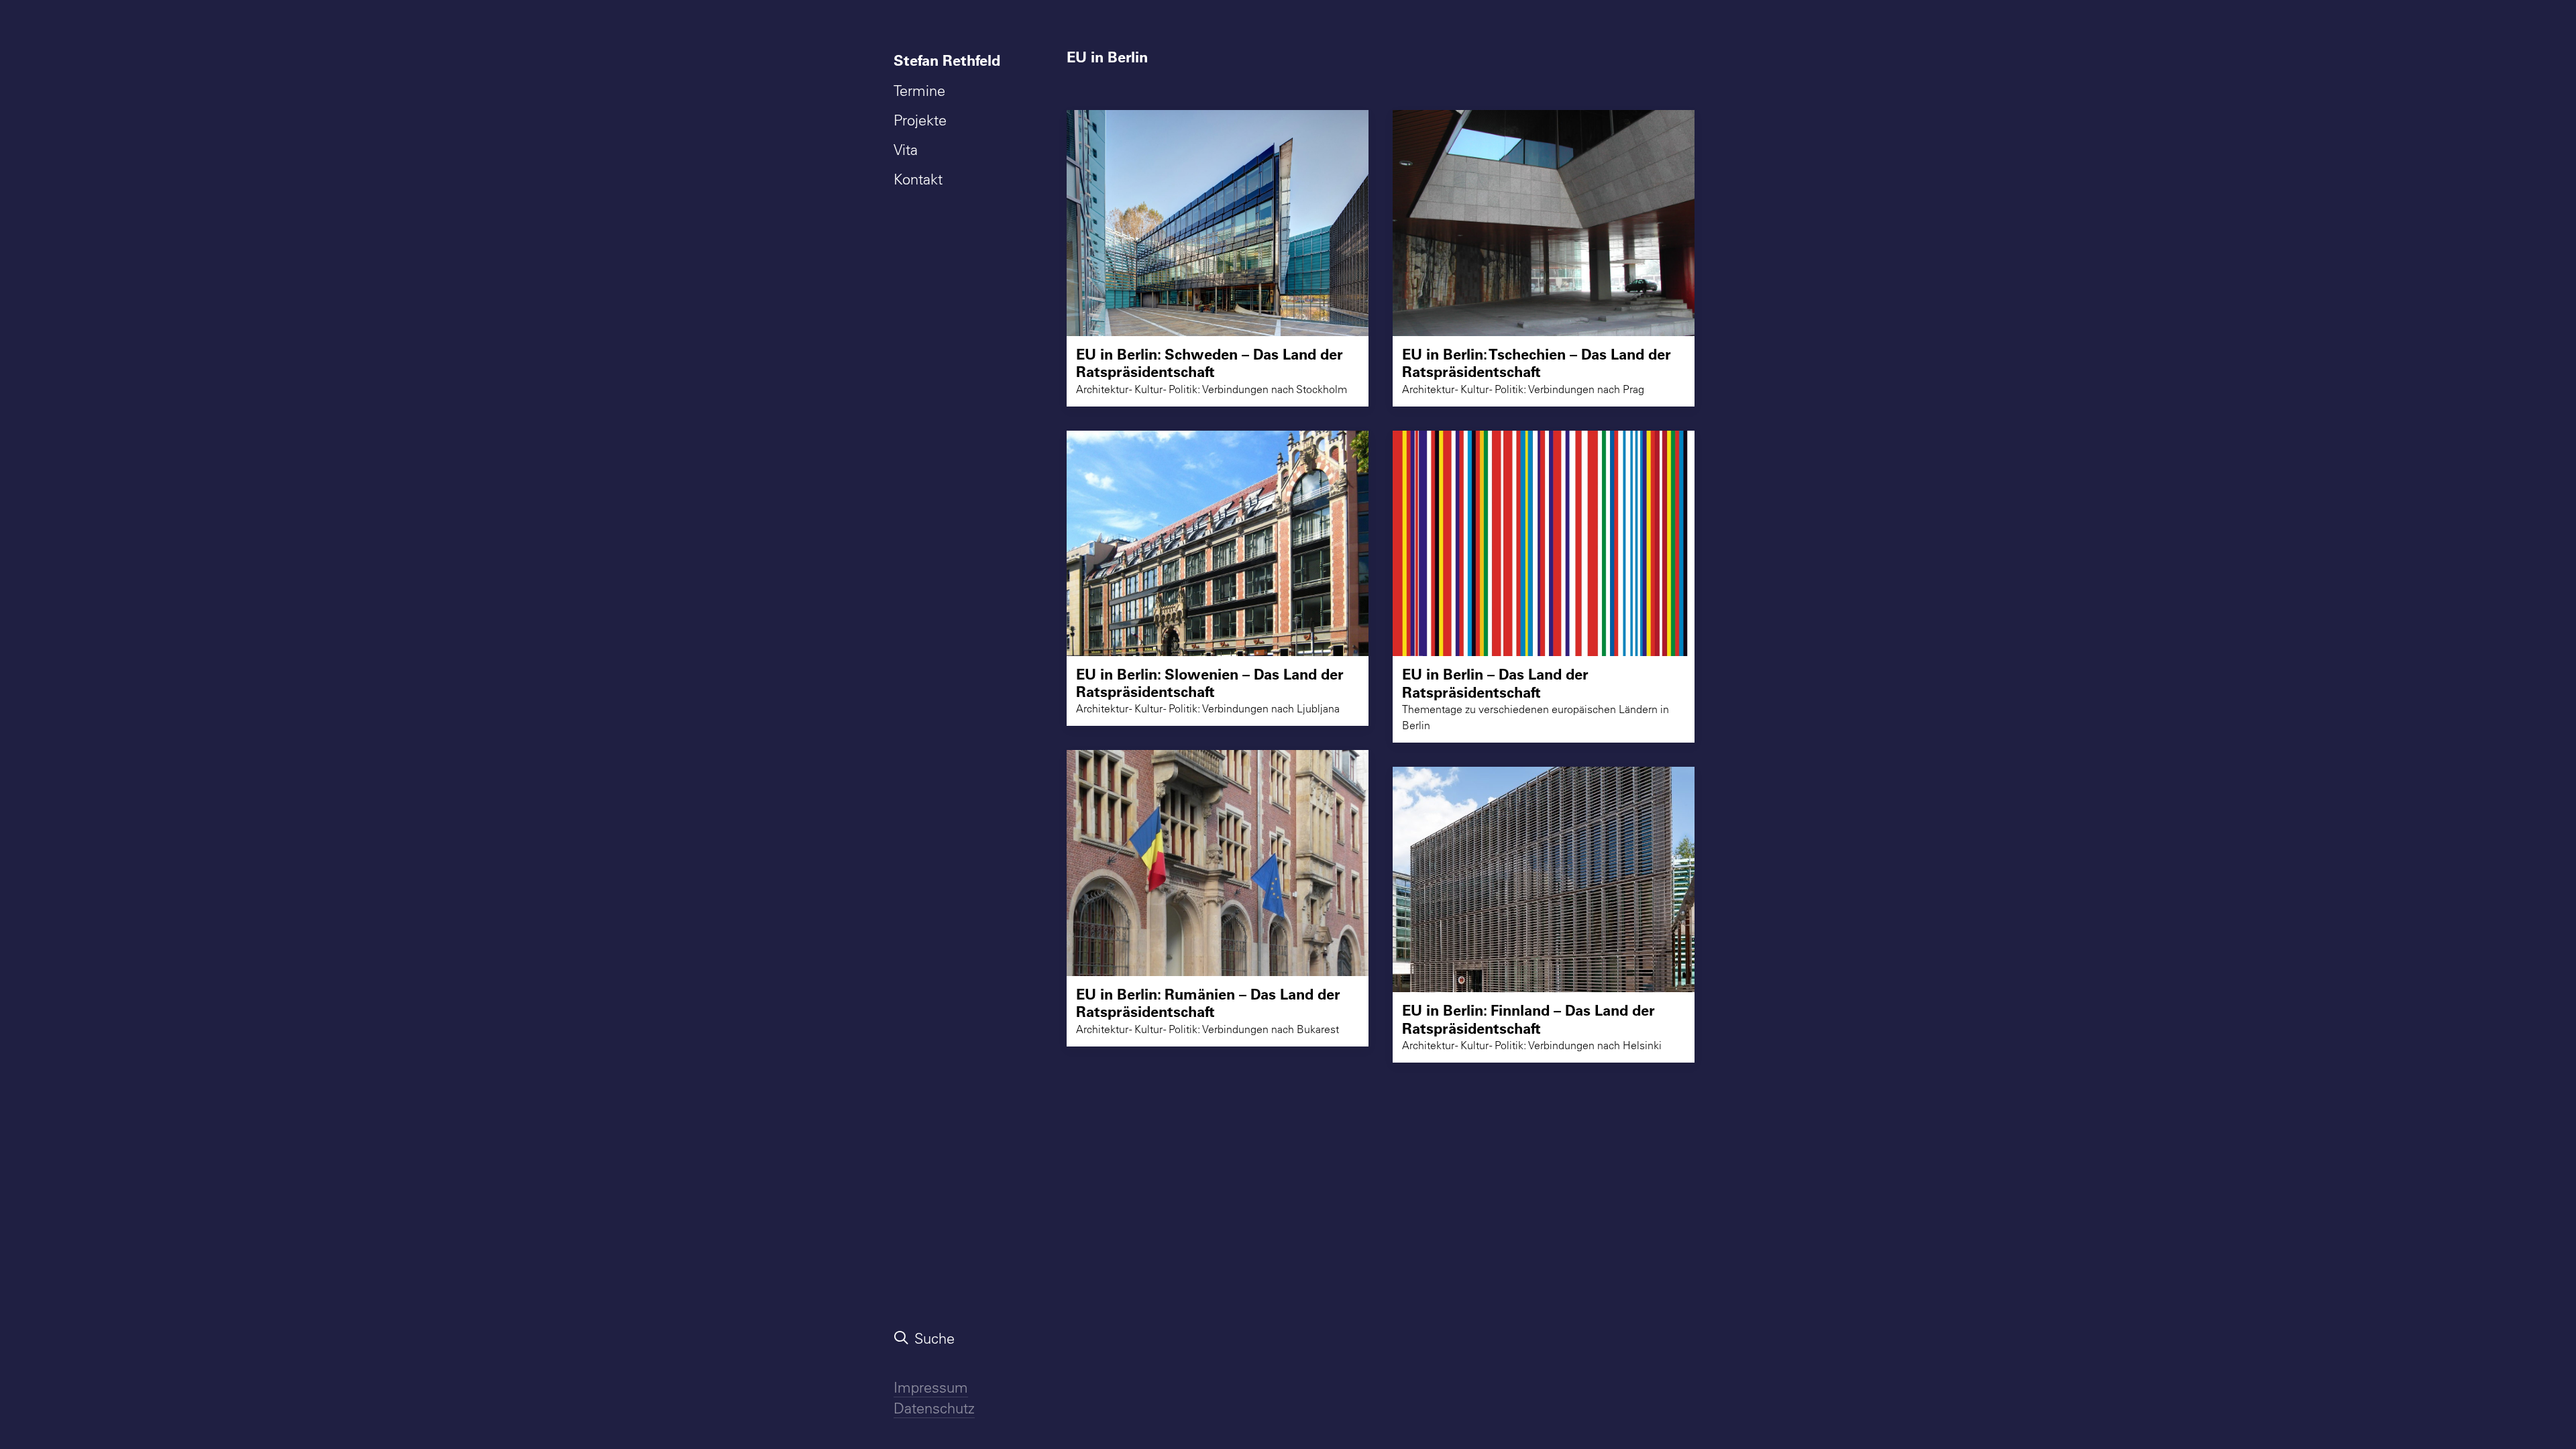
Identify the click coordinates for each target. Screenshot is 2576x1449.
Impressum (931, 1387)
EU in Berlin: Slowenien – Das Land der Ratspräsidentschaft (1210, 683)
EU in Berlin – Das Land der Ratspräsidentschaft (1495, 683)
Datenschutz (934, 1408)
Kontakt (918, 179)
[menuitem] (950, 60)
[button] (1218, 223)
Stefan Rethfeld (947, 60)
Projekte (920, 120)
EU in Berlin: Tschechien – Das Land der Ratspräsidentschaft (1537, 363)
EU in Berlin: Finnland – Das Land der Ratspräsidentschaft (1528, 1019)
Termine (919, 91)
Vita (906, 150)
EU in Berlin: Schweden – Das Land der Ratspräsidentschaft (1210, 363)
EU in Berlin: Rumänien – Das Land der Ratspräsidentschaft (1208, 1003)
